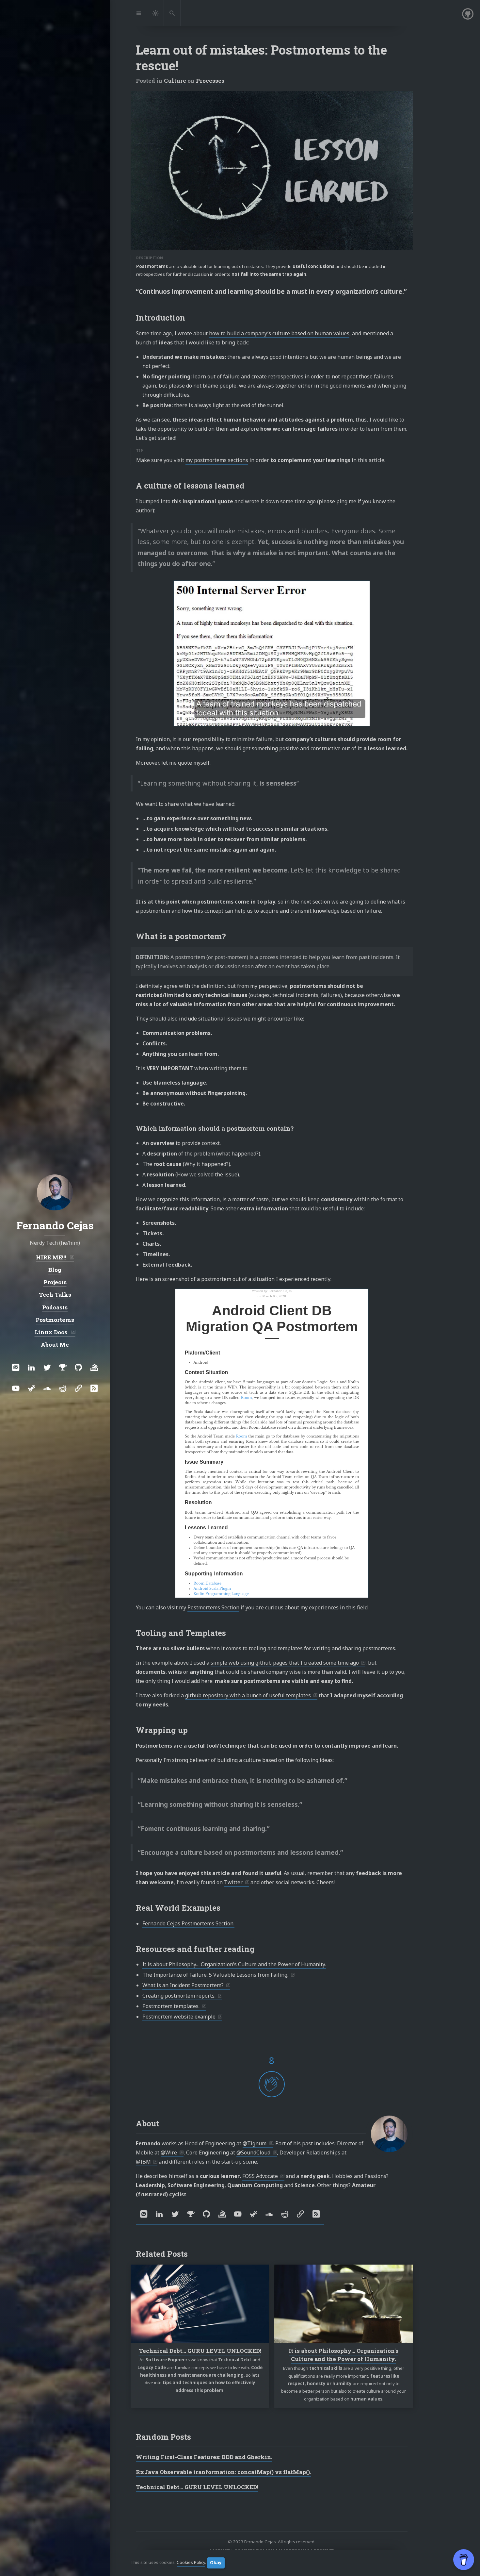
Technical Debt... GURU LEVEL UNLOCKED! (200, 2351)
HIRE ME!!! (52, 1257)
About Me (55, 1345)
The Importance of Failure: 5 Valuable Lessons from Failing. (215, 1975)
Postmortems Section (213, 1607)
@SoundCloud (253, 2152)
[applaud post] (272, 2084)
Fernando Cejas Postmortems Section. (188, 1923)
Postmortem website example (179, 2017)
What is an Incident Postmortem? (183, 1985)
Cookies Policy (191, 2563)
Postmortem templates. (171, 2006)
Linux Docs (52, 1332)
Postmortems (55, 1320)
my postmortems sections (217, 460)
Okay (216, 2563)
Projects (55, 1282)
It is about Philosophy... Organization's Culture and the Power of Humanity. (344, 2355)
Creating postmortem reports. (179, 1996)
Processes (210, 81)
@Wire (169, 2152)
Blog (55, 1270)
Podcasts (55, 1307)
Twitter (233, 1882)
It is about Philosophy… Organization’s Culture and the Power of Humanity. (234, 1964)
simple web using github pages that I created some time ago (285, 1663)
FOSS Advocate (260, 2176)
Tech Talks (55, 1295)
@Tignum (255, 2143)
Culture (175, 81)
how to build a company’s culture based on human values (279, 333)
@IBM (143, 2162)
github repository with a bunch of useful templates (248, 1695)
